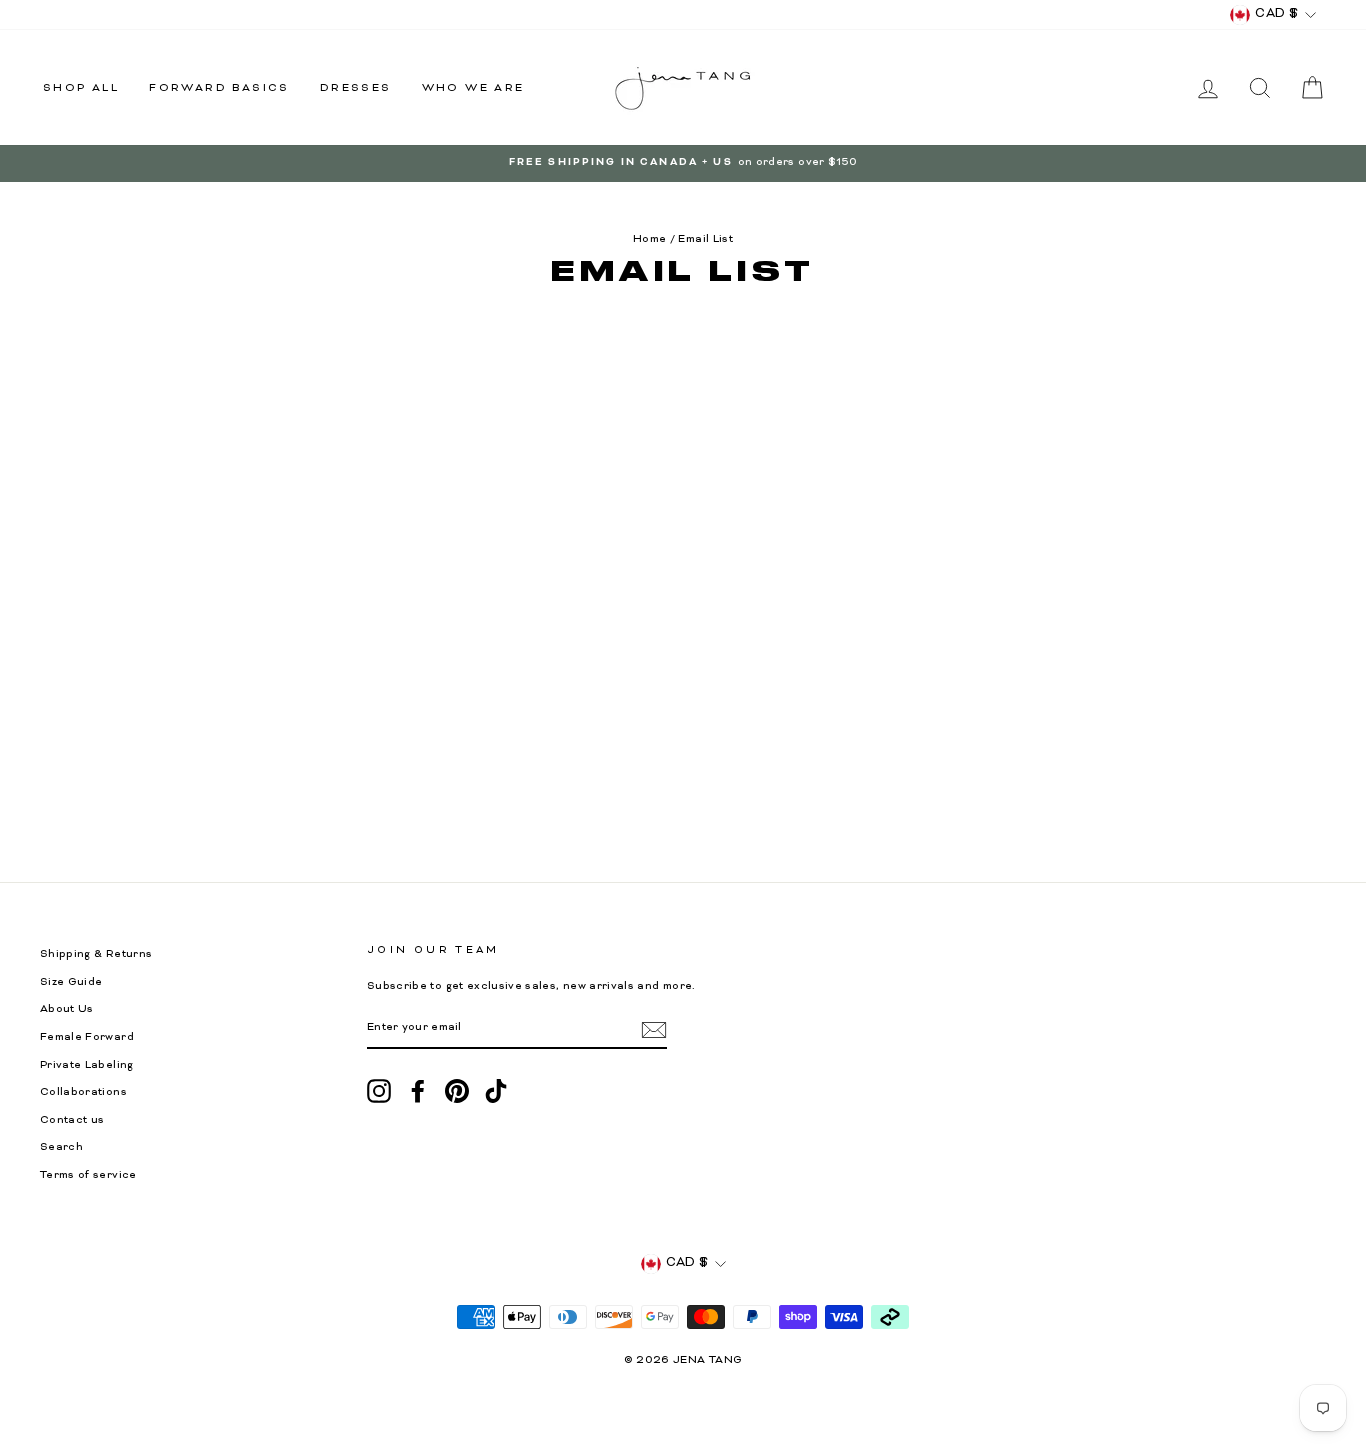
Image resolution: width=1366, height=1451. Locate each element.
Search (61, 1147)
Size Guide (71, 982)
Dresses (356, 88)
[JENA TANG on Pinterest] (457, 1091)
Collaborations (83, 1092)
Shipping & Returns (96, 954)
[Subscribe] (654, 1030)
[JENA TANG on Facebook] (418, 1091)
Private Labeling (87, 1065)
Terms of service (88, 1175)
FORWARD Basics (219, 88)
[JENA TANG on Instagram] (379, 1091)
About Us (67, 1009)
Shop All (81, 88)
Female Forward (87, 1037)
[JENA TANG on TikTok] (496, 1091)
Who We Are (473, 88)
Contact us (72, 1120)
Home (649, 239)
